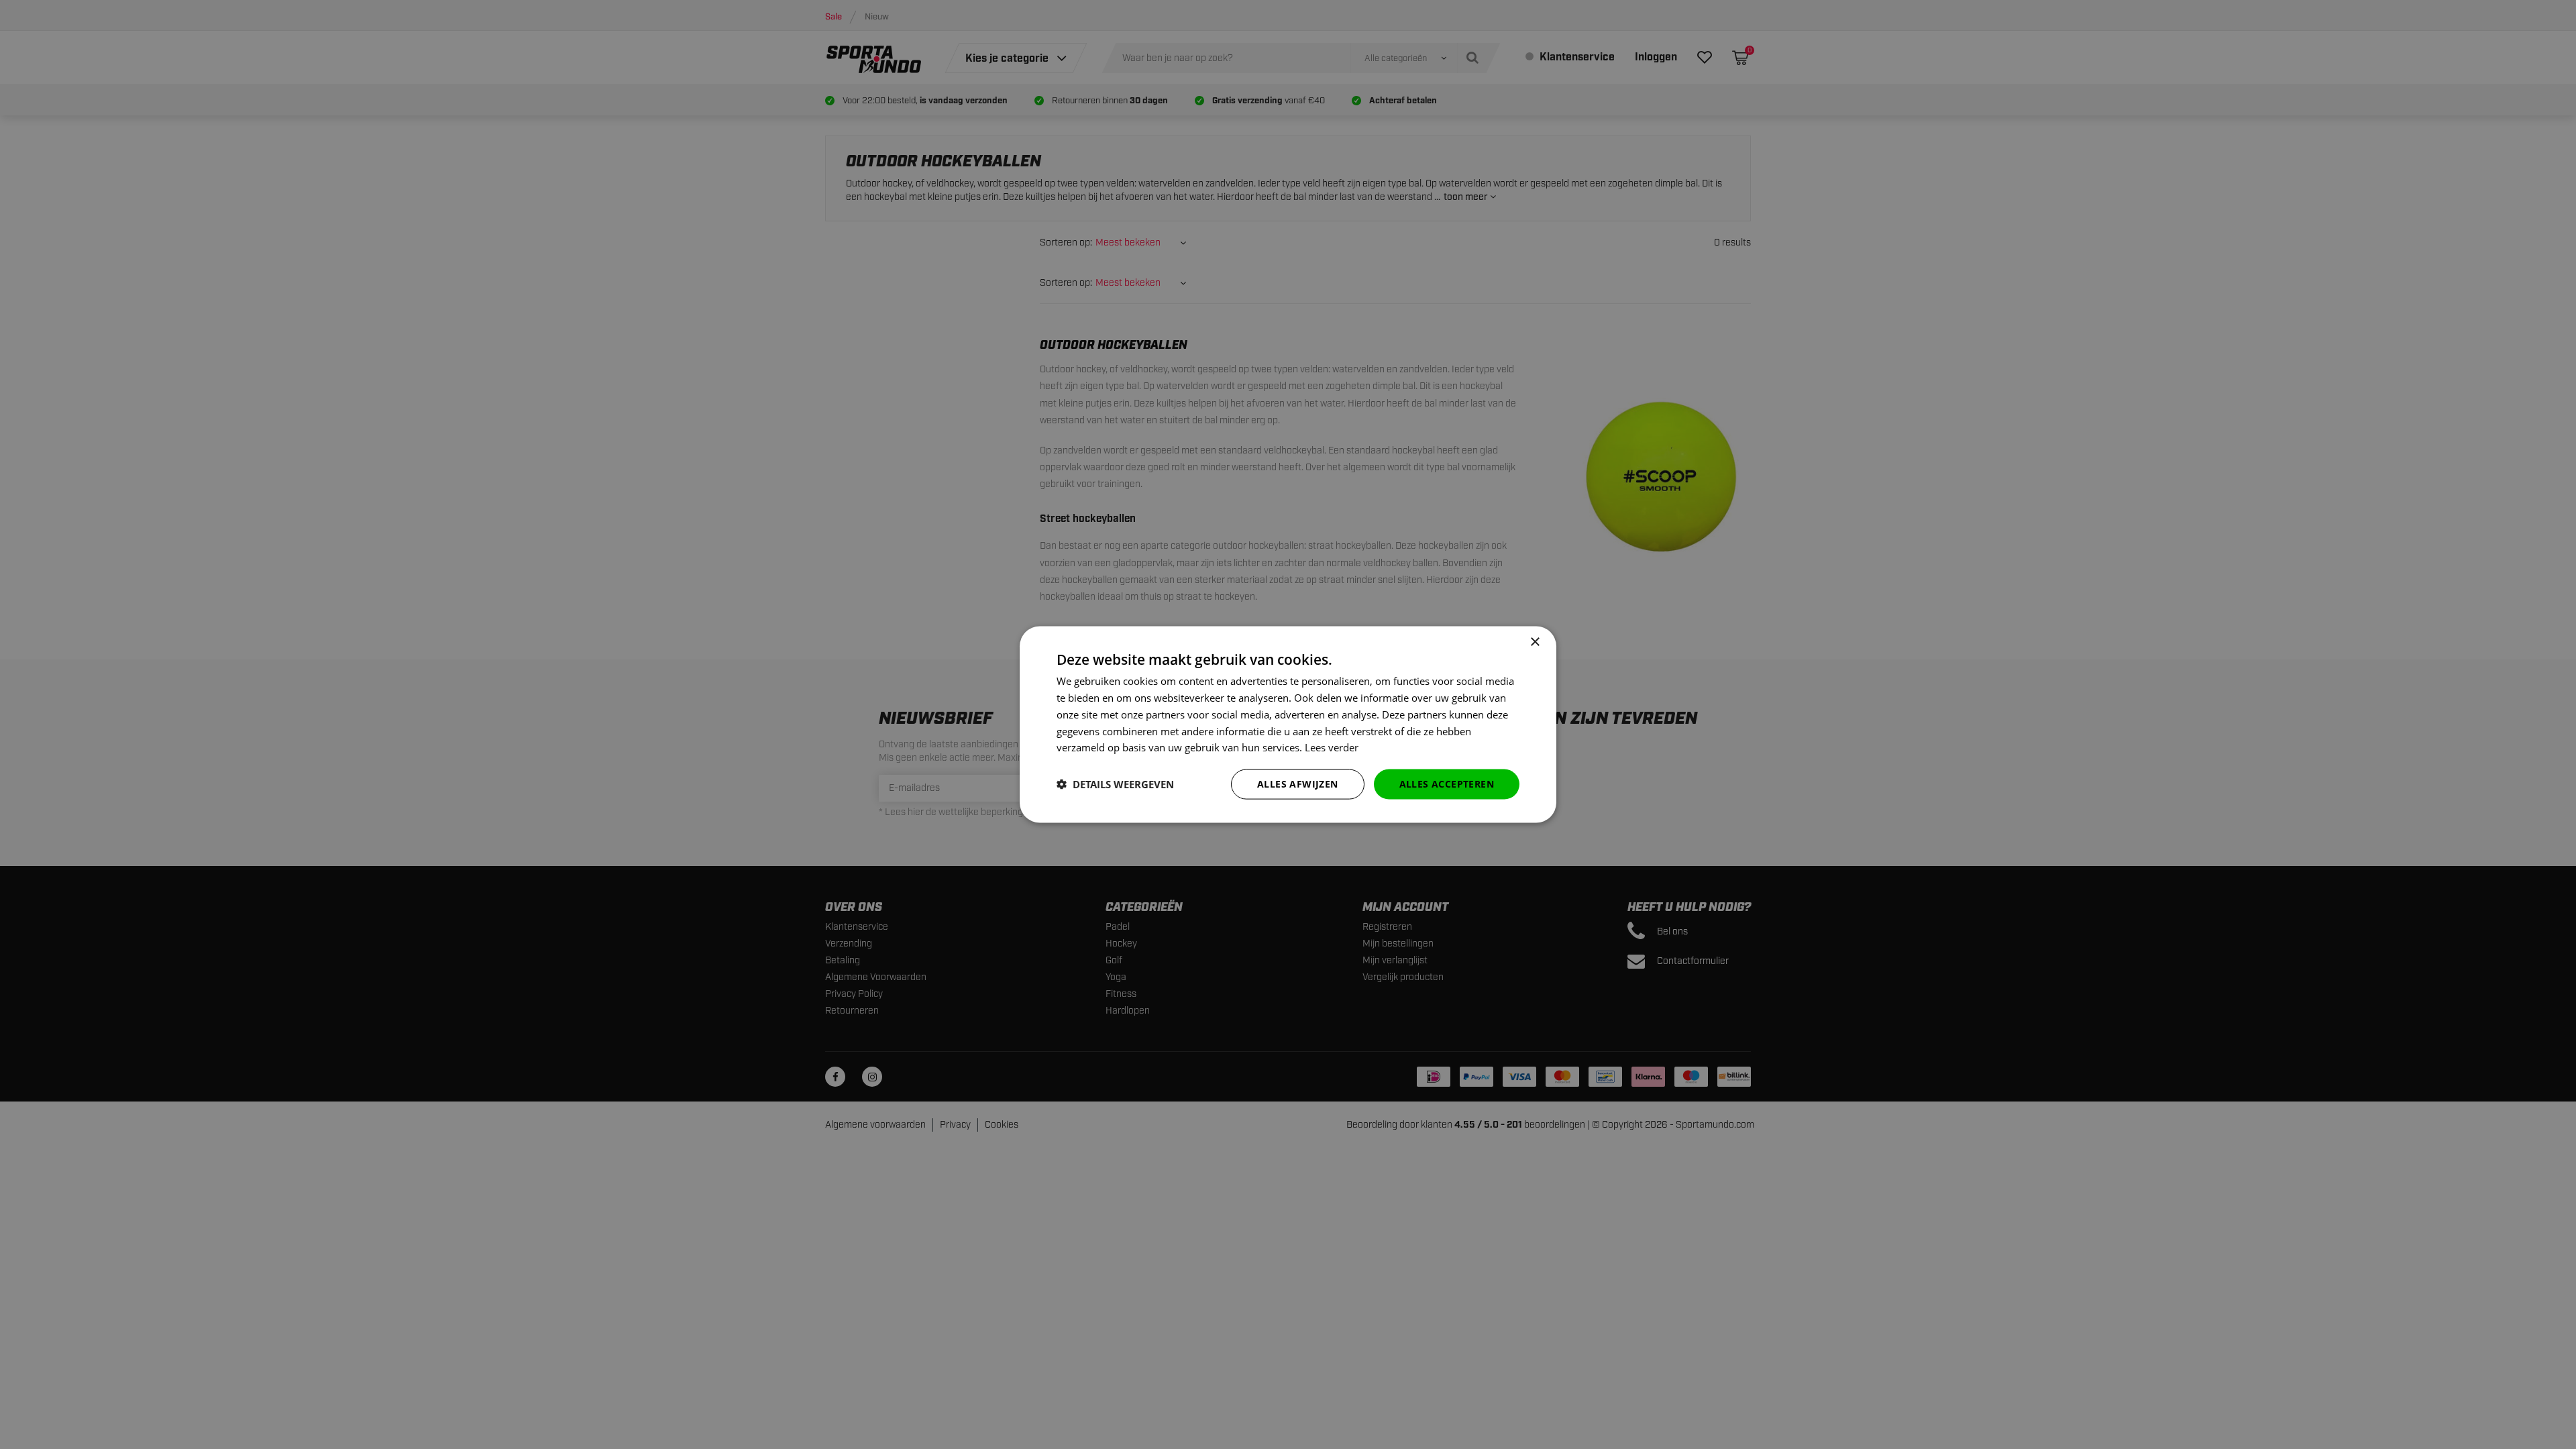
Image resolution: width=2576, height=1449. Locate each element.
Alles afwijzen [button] (1298, 784)
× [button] (1535, 642)
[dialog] (1288, 725)
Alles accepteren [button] (1447, 784)
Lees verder (1332, 747)
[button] (1115, 784)
